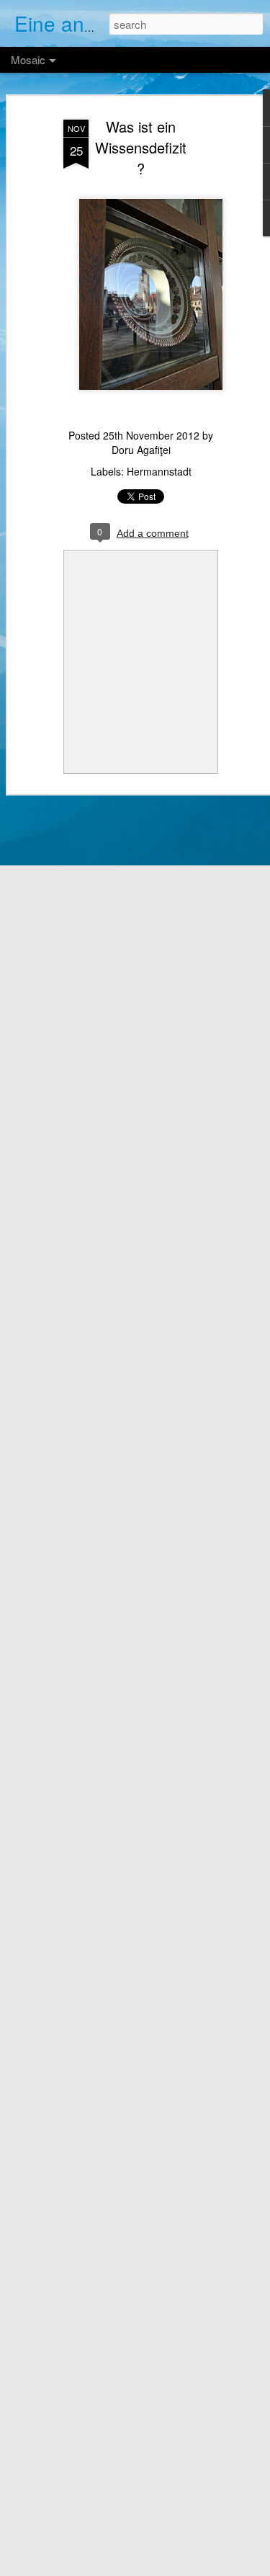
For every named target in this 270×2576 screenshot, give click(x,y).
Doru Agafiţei (141, 450)
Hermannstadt (159, 471)
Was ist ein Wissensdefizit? (141, 147)
